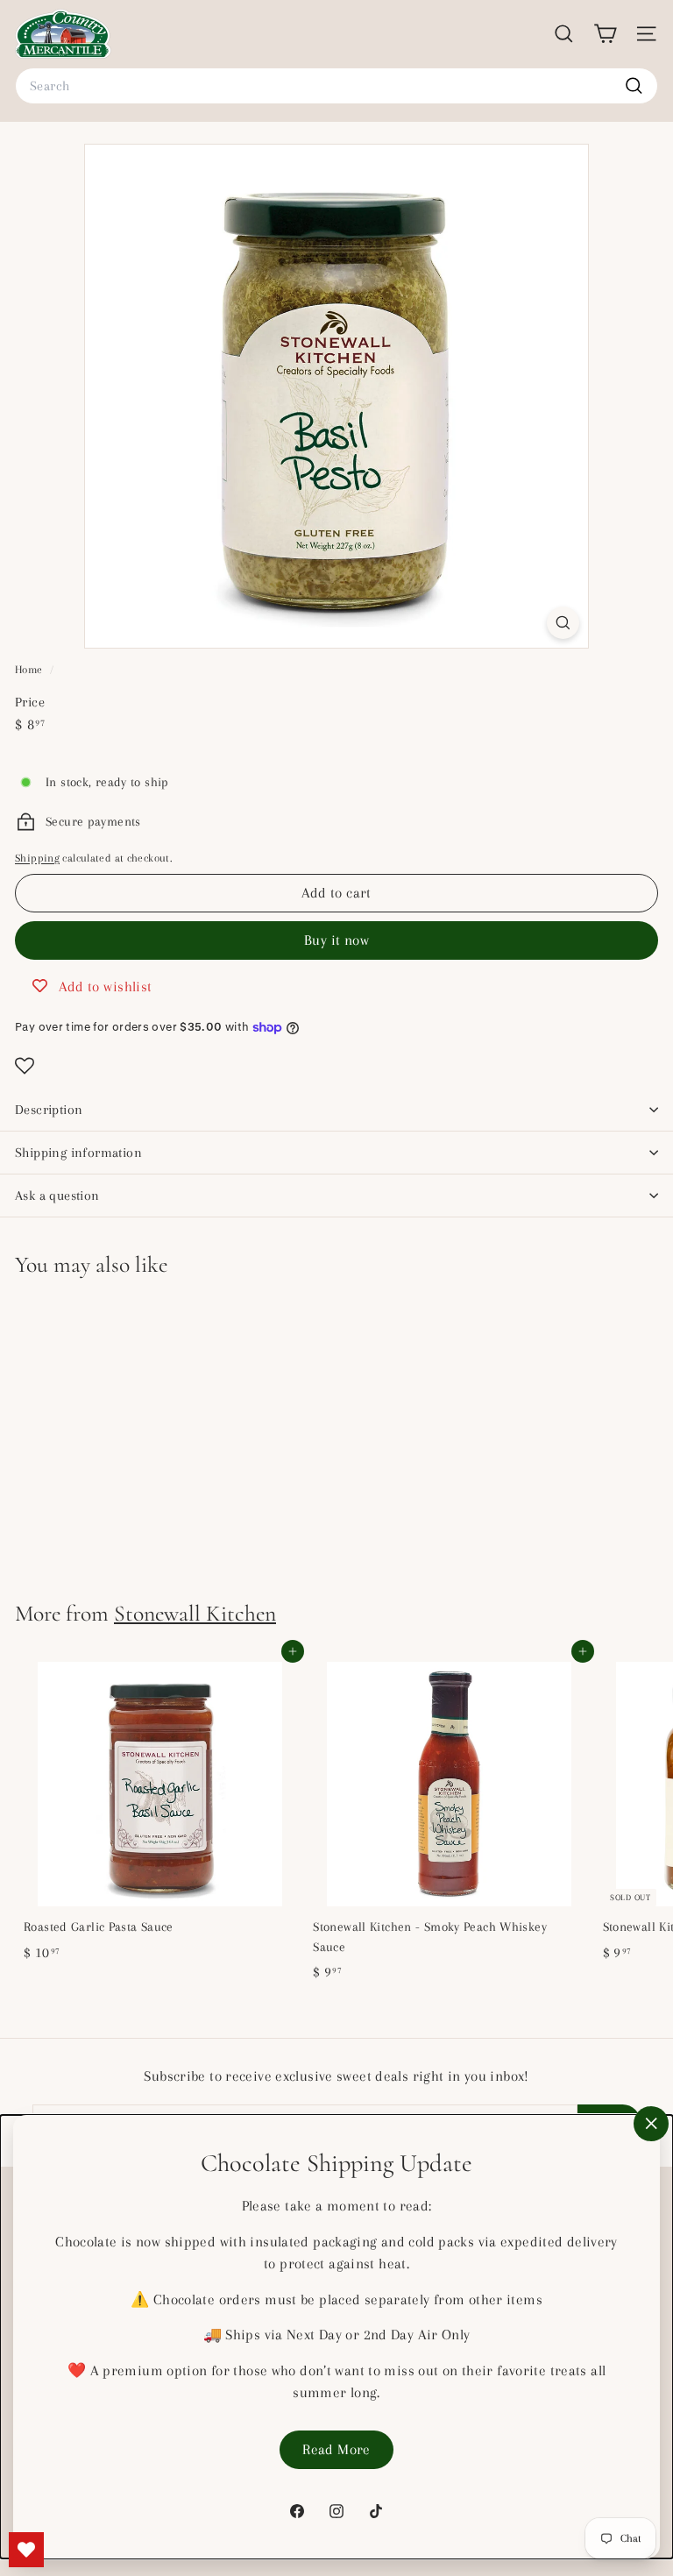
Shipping (37, 858)
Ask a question (57, 1196)
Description (49, 1110)
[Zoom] (563, 623)
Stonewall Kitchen (195, 1613)
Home (30, 670)
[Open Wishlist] (336, 1066)
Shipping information (78, 1153)
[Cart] (605, 34)
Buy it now (336, 940)
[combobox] (336, 86)
